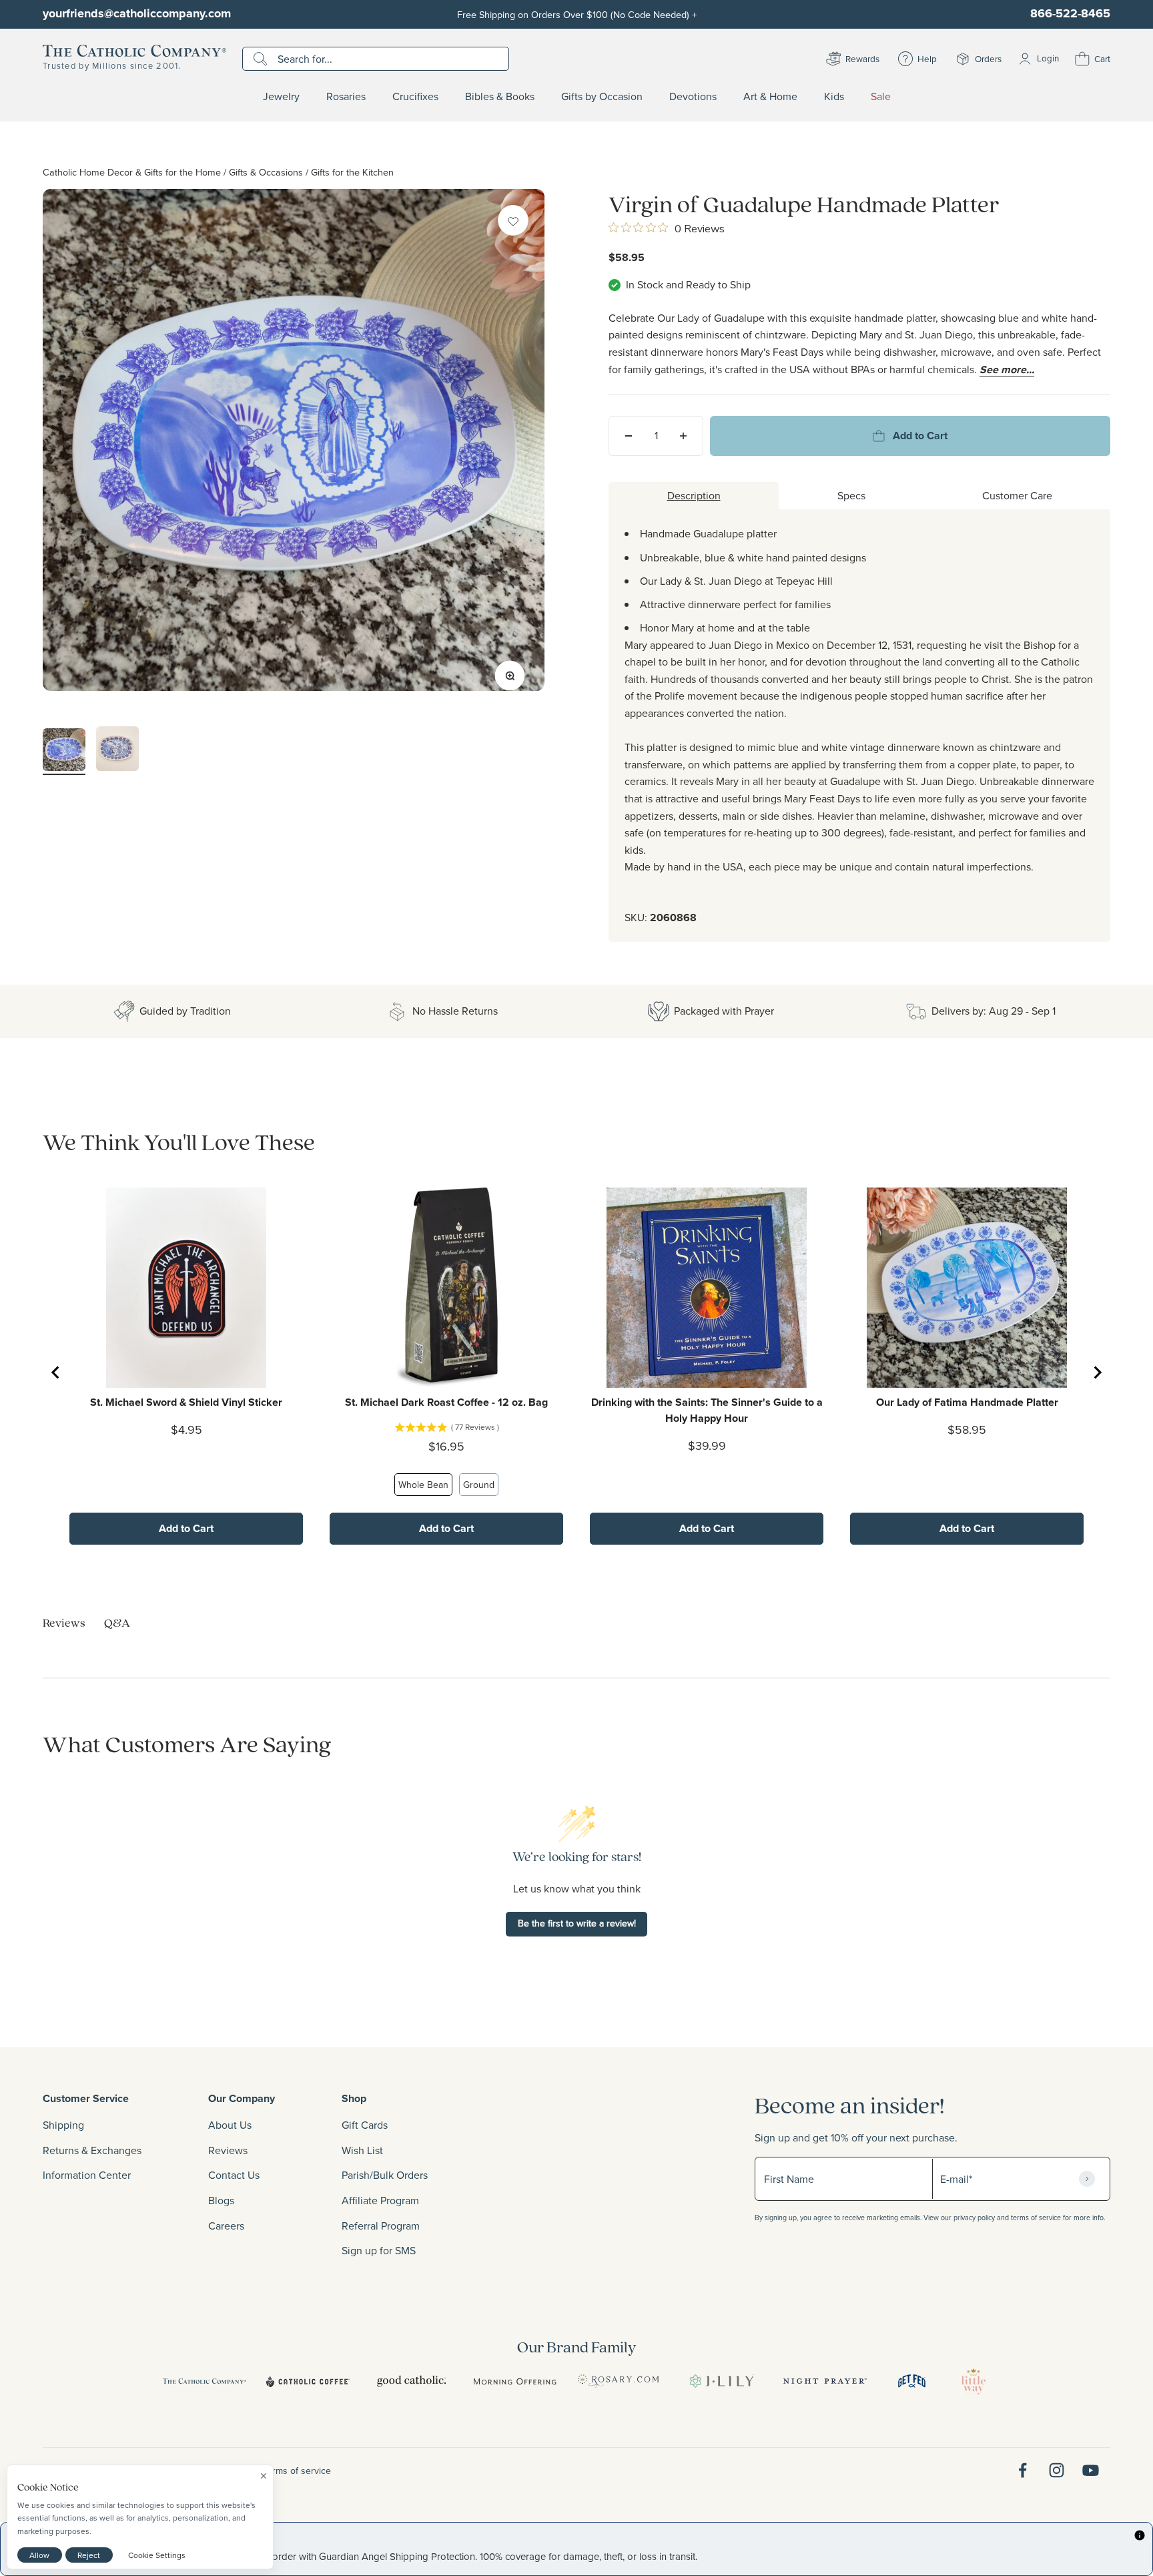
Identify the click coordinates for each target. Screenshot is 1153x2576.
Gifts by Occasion (602, 97)
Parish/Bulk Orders (385, 2175)
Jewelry (281, 97)
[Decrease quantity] (629, 436)
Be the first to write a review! (577, 1923)
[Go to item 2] (117, 751)
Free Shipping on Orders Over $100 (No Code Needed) (577, 14)
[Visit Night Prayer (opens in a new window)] (825, 2381)
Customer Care (1017, 495)
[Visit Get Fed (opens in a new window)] (912, 2381)
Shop (354, 2098)
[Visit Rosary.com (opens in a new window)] (618, 2381)
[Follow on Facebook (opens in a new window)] (1023, 2470)
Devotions (693, 97)
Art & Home (770, 97)
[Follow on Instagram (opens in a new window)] (1057, 2470)
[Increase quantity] (683, 436)
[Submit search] (262, 59)
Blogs (221, 2200)
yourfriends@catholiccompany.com (137, 13)
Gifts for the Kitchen (352, 172)
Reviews (228, 2150)
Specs (851, 495)
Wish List (362, 2150)
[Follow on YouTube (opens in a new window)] (1091, 2470)
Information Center (87, 2175)
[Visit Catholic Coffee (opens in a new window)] (308, 2381)
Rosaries (346, 97)
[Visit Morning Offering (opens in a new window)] (515, 2381)
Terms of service (297, 2471)
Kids (834, 97)
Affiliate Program (380, 2200)
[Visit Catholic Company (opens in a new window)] (205, 2381)
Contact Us (234, 2175)
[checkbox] (513, 220)
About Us (230, 2125)
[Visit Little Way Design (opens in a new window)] (974, 2381)
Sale (881, 97)
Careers (226, 2226)
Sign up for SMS (379, 2250)
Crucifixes (415, 97)
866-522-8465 (1070, 13)
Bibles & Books (500, 97)
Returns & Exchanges (92, 2150)
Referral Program (381, 2226)
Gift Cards (365, 2125)
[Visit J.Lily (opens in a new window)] (722, 2381)
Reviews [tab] (64, 1622)
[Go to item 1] (64, 752)
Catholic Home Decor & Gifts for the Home (132, 172)
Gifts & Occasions (266, 172)
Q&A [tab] (117, 1622)
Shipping (63, 2125)
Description (694, 495)
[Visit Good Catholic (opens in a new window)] (411, 2381)
